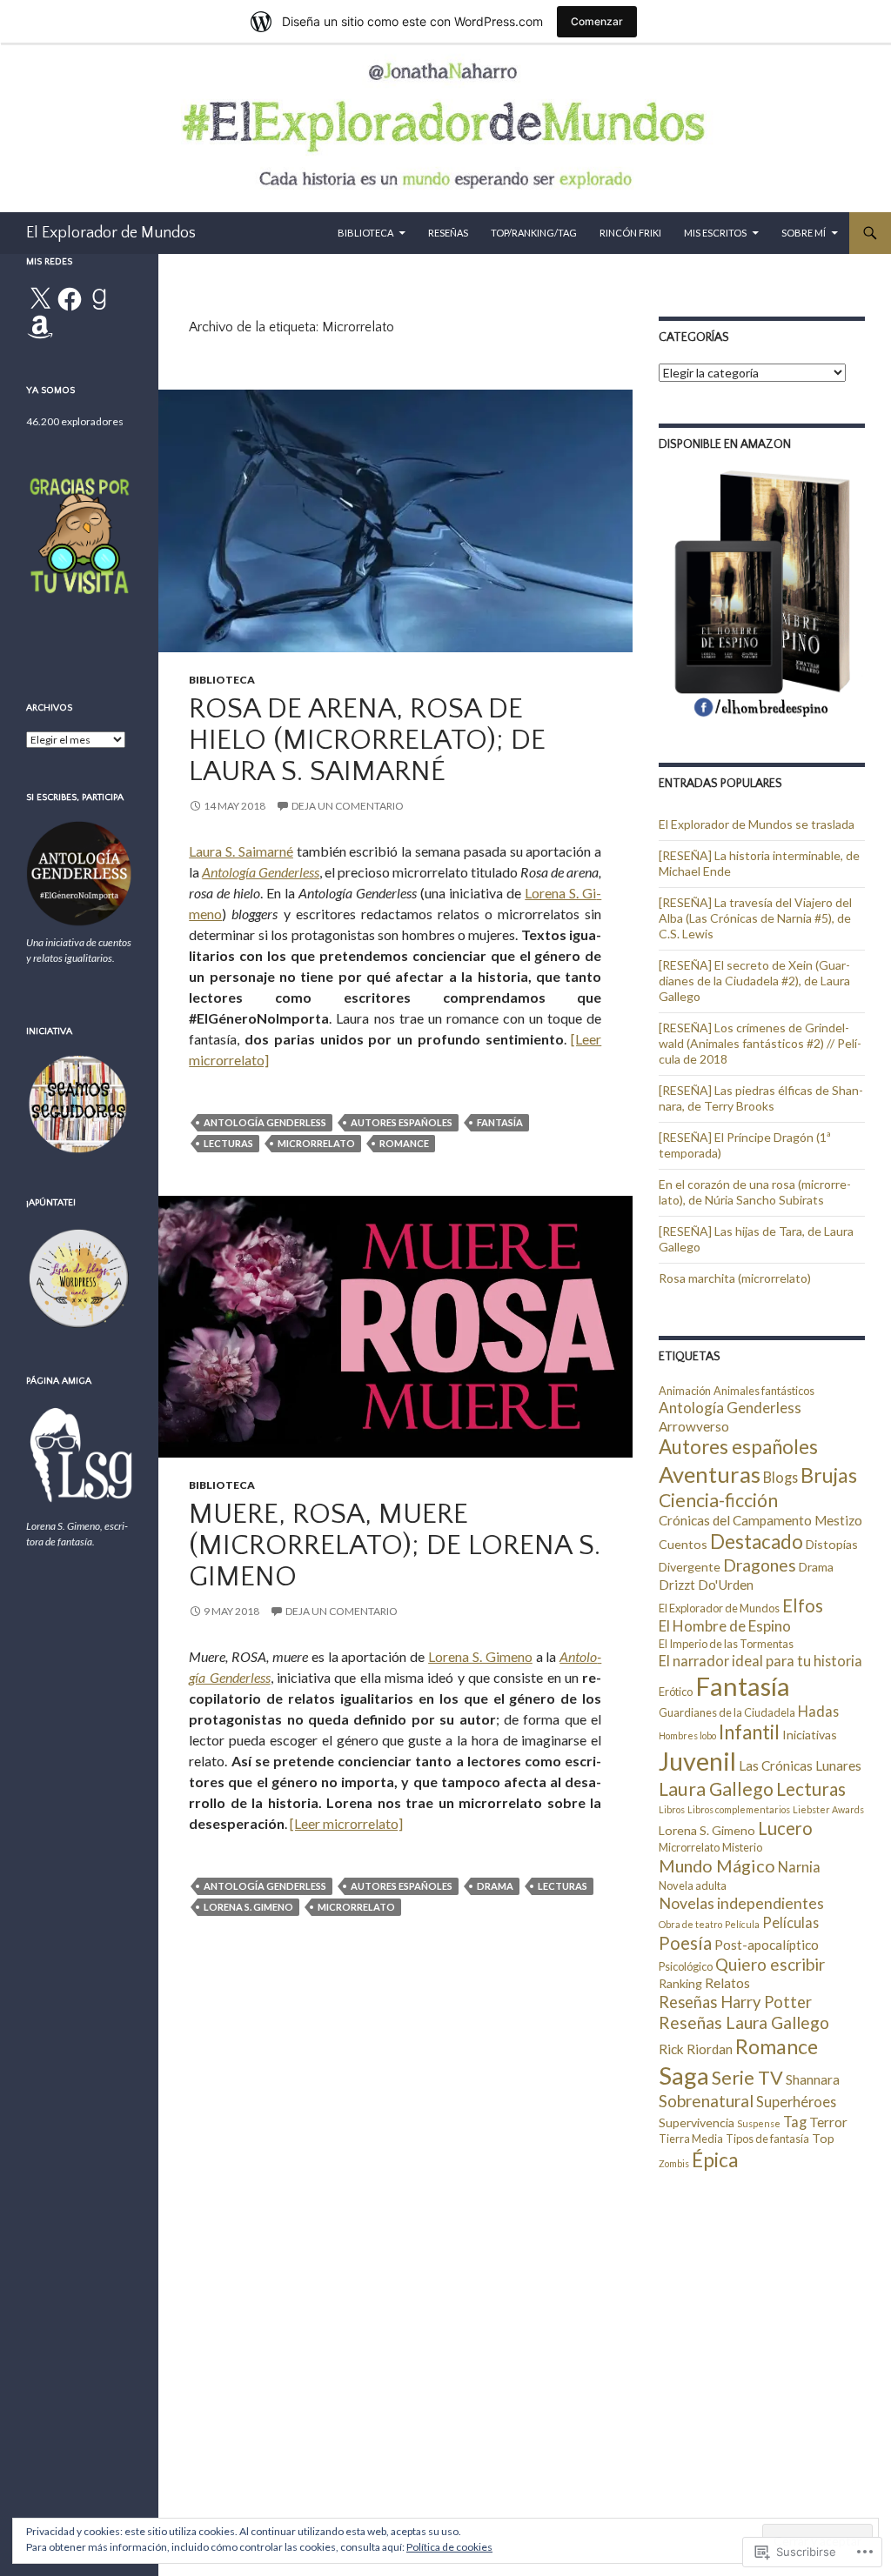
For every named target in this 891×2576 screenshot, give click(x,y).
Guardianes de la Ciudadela (727, 1712)
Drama (495, 1886)
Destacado (757, 1542)
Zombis (674, 2163)
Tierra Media (691, 2139)
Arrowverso (694, 1426)
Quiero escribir (770, 1964)
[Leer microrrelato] (346, 1823)
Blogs (780, 1477)
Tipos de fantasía (767, 2139)
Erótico (676, 1692)
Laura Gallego (716, 1789)
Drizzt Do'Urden (706, 1585)
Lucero (785, 1828)
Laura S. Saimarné (241, 851)
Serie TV (747, 2078)
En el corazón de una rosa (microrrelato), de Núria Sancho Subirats (755, 1192)
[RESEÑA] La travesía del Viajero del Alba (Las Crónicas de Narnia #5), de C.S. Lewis (755, 918)
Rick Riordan (696, 2049)
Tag (795, 2122)
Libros (672, 1809)
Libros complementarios (739, 1809)
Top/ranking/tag (534, 233)
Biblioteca (365, 233)
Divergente (690, 1567)
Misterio (742, 1847)
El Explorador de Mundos (111, 233)
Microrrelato (316, 1143)
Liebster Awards (828, 1809)
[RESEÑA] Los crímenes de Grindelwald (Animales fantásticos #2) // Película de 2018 (760, 1043)
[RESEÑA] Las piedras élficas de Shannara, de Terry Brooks (761, 1098)
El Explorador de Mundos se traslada (757, 824)
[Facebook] (70, 299)
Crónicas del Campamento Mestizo (760, 1520)
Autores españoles (402, 1122)
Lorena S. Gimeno (480, 1656)
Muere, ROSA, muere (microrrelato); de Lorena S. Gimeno (395, 1546)
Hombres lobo (687, 1735)
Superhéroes (796, 2102)
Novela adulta (693, 1885)
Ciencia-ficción (718, 1500)
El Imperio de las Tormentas (726, 1644)
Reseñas (448, 233)
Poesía (685, 1943)
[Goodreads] (99, 299)
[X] (40, 299)
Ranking (680, 1983)
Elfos (803, 1605)
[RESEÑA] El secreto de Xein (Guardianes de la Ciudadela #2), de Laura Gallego (754, 981)
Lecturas (228, 1143)
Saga (684, 2075)
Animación (685, 1391)
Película (742, 1924)
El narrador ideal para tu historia (760, 1661)
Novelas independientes (741, 1903)
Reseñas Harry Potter (735, 2002)
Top (823, 2138)
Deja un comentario (348, 806)
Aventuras (710, 1474)
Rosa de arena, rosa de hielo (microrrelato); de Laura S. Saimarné (367, 741)
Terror (828, 2122)
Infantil (749, 1732)
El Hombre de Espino (725, 1626)
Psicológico (686, 1966)
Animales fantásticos (764, 1391)
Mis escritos (715, 233)
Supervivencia (697, 2122)
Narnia (799, 1867)
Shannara (813, 2079)
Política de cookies (449, 2547)
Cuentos (683, 1544)
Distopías (832, 1544)
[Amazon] (40, 327)
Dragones (760, 1565)
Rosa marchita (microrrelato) (735, 1278)
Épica (715, 2160)
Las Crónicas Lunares (800, 1765)
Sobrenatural (706, 2101)
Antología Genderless (261, 872)
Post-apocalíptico (767, 1945)
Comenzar (597, 21)
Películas (791, 1922)
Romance (404, 1143)
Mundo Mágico (717, 1865)
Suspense (759, 2123)
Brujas (829, 1475)
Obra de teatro (690, 1924)
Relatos (727, 1983)
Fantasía (500, 1122)
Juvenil (697, 1761)
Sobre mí (804, 233)
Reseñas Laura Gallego (744, 2022)
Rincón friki (630, 233)
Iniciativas (810, 1735)
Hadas (818, 1711)
